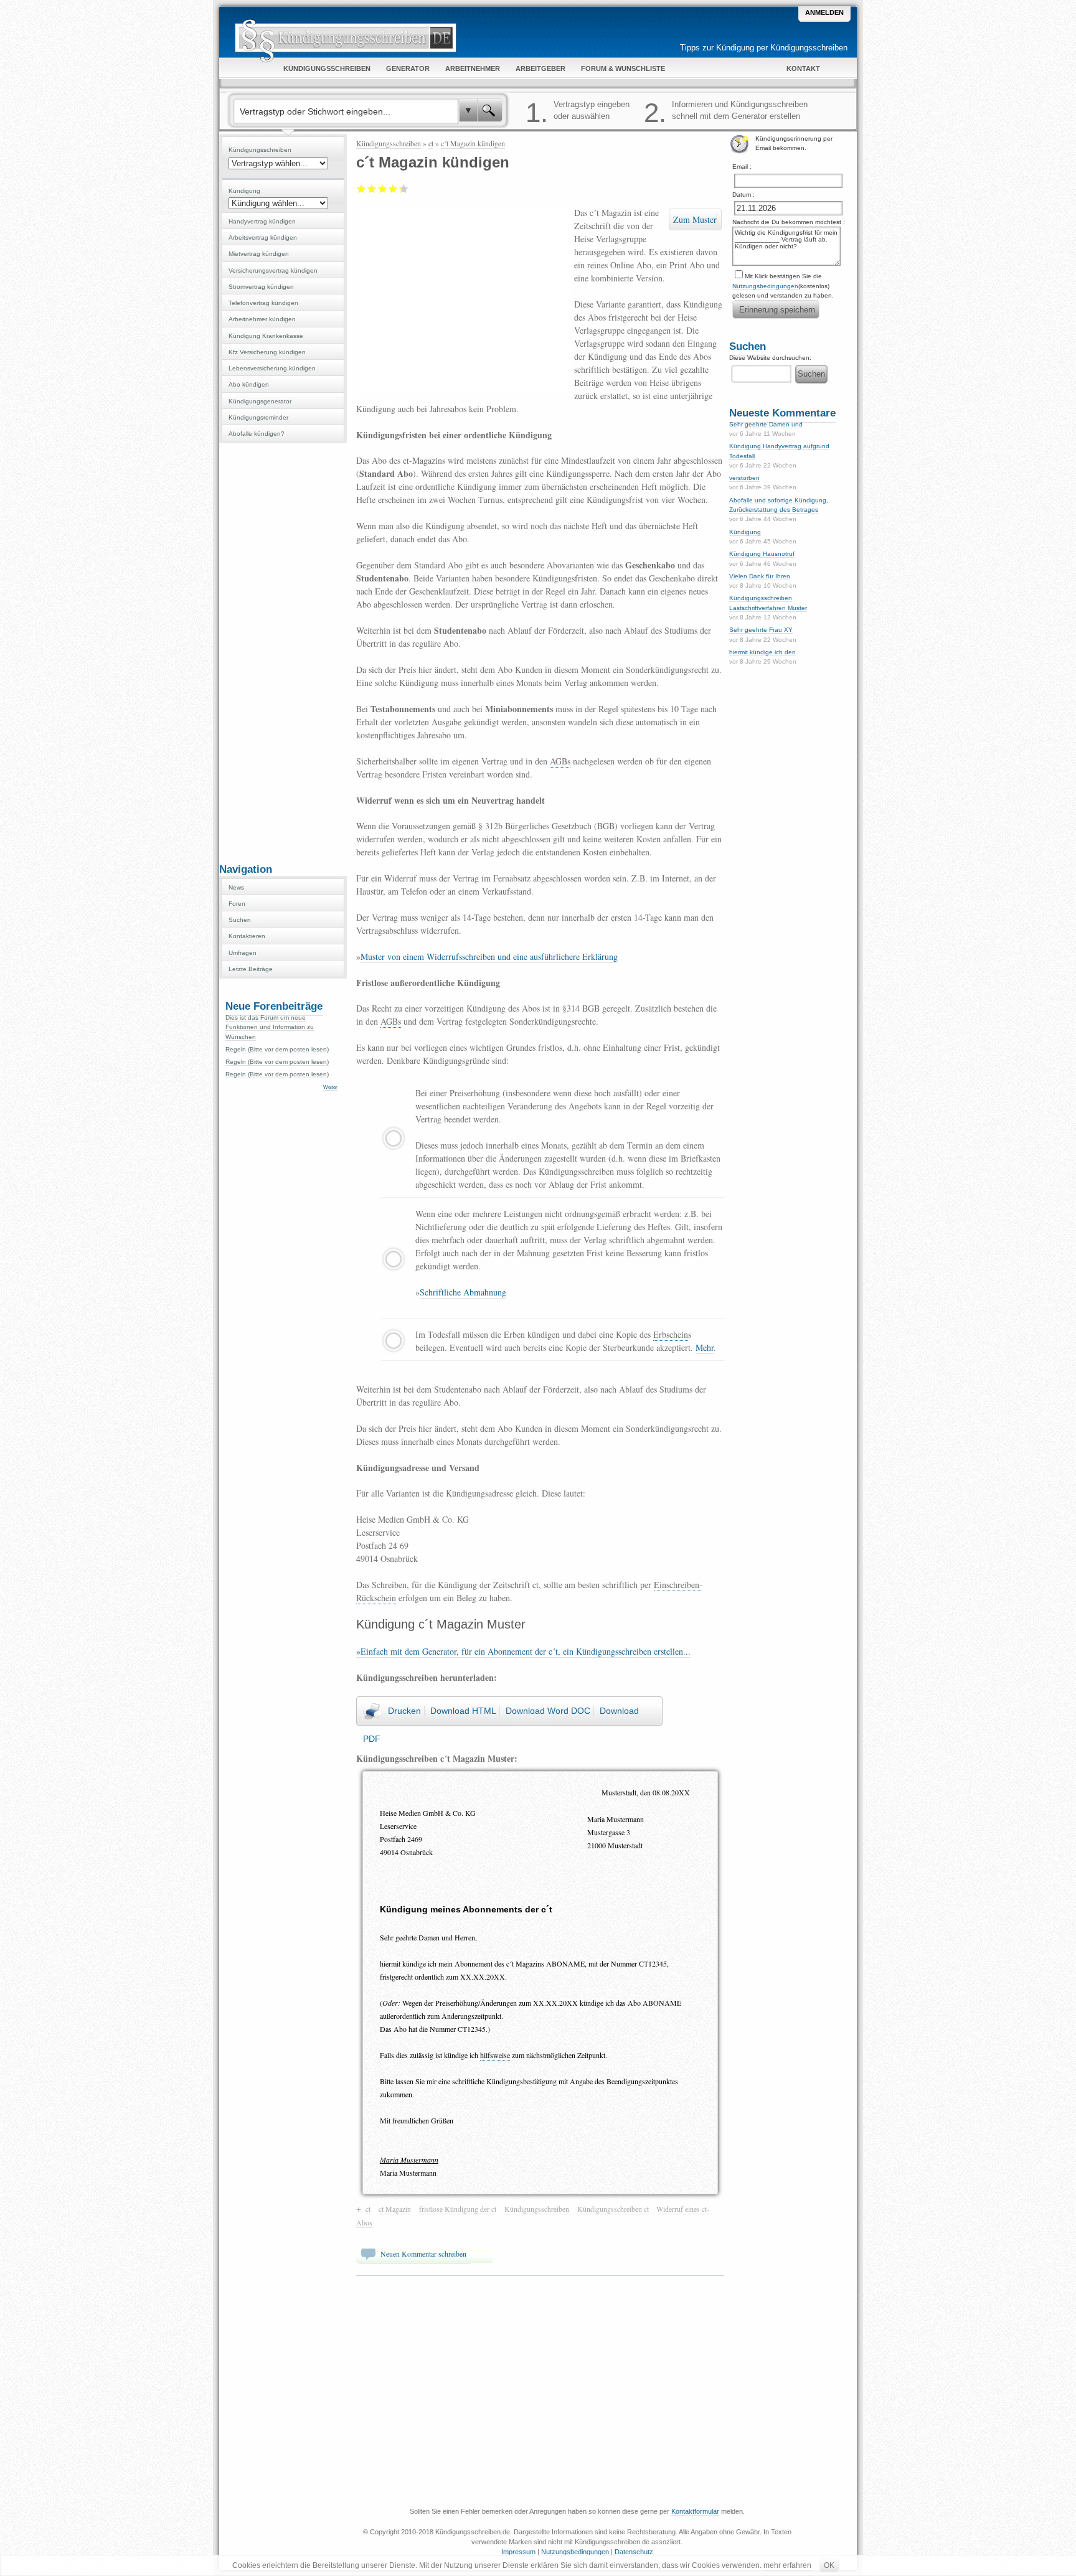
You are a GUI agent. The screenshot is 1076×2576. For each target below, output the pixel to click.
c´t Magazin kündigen (473, 143)
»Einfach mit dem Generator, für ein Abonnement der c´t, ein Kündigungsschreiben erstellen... (523, 1651)
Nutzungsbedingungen (765, 286)
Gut (393, 189)
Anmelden (824, 12)
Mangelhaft (361, 189)
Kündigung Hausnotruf (762, 554)
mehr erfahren (787, 2565)
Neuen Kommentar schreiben (423, 2254)
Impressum (518, 2552)
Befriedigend (383, 189)
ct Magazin (395, 2209)
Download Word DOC (548, 1711)
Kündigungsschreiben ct (613, 2209)
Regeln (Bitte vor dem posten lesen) (277, 1049)
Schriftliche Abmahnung (463, 1292)
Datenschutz (634, 2552)
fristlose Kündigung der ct (458, 2209)
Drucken (404, 1711)
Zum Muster (695, 219)
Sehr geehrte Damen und (766, 424)
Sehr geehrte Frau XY (761, 630)
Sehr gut (400, 189)
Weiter (330, 1087)
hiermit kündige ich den (762, 652)
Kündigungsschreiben (389, 143)
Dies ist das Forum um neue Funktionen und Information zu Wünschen (270, 1027)
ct (431, 143)
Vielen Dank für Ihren (760, 576)
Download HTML (463, 1711)
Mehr (705, 1347)
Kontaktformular (695, 2511)
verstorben (744, 478)
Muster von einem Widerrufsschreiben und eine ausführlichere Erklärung (489, 957)
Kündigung (745, 532)
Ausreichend (372, 189)
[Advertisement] (283, 652)
